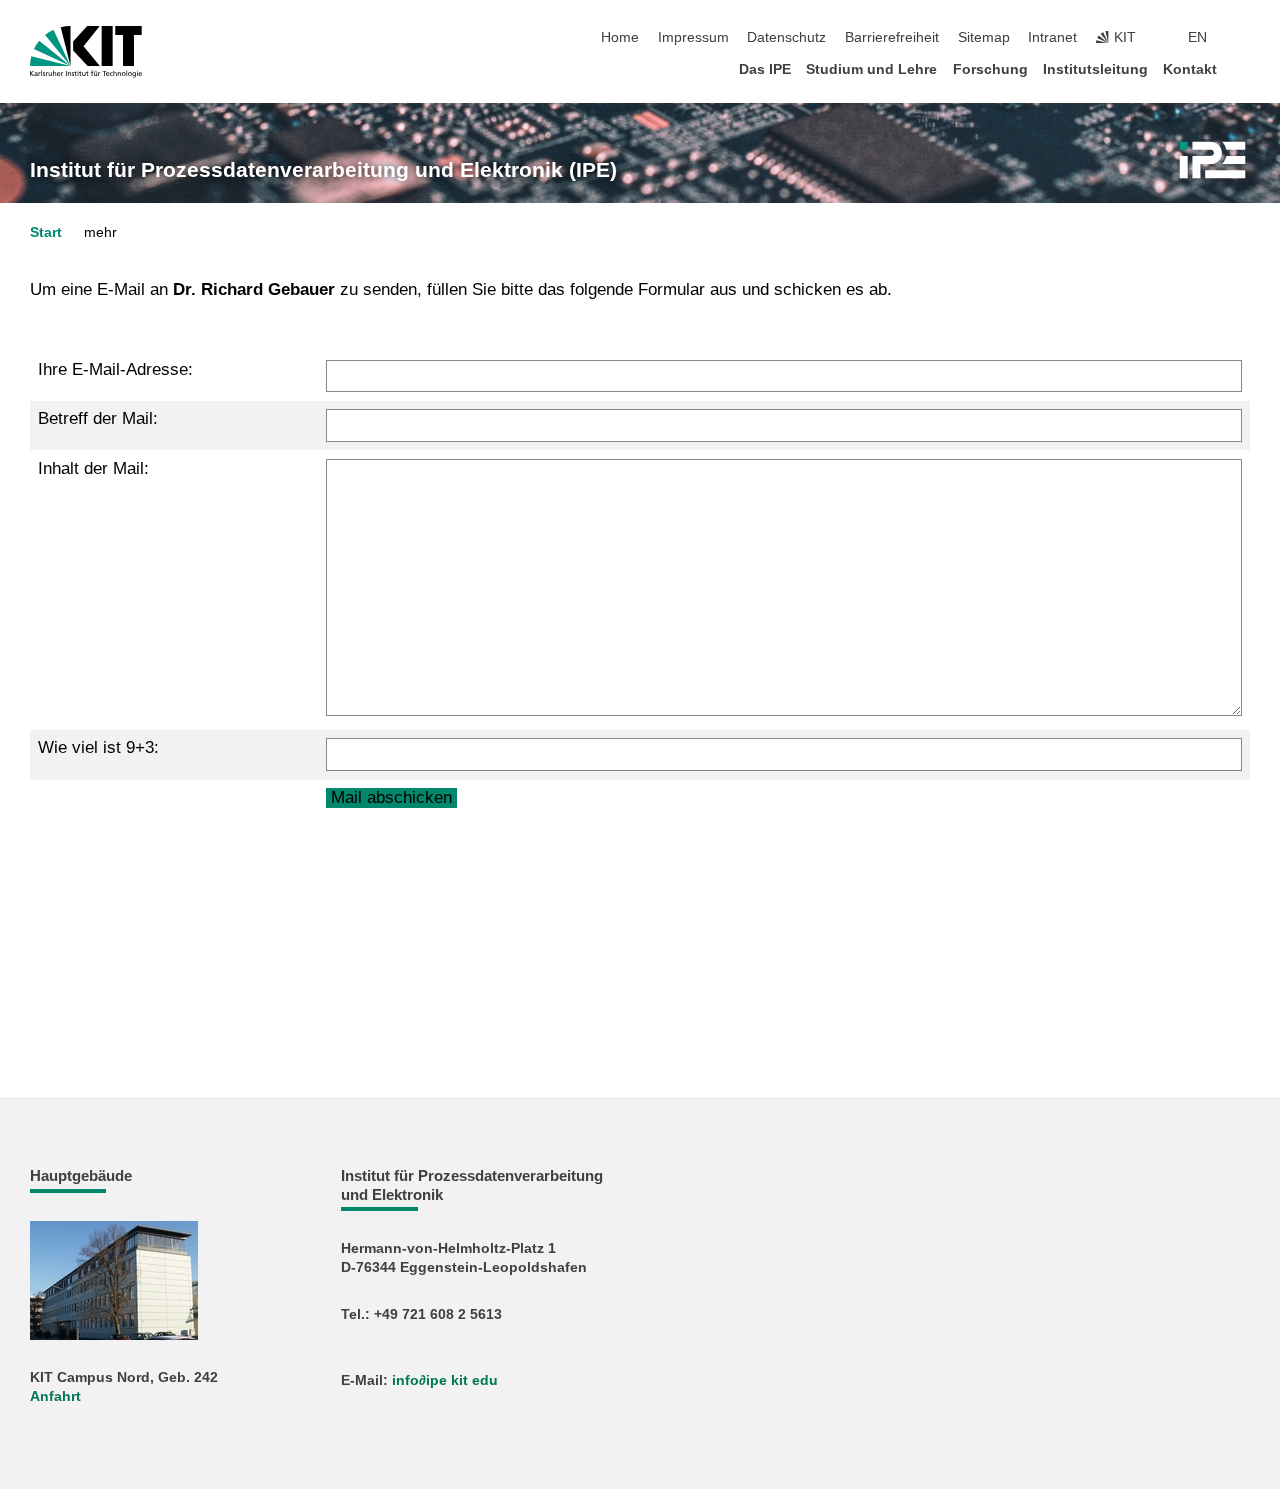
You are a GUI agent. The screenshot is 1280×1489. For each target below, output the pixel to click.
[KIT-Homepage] (86, 52)
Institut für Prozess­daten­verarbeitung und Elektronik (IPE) (323, 170)
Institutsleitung (1095, 69)
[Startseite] (1244, 68)
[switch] (1244, 38)
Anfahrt (55, 1396)
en (1197, 37)
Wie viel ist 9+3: (98, 747)
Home (620, 37)
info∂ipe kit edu (445, 1380)
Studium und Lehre (871, 69)
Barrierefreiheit (892, 37)
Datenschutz (786, 37)
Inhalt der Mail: (93, 468)
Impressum (693, 37)
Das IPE (765, 69)
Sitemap (984, 37)
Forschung (990, 69)
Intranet (1052, 37)
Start (46, 232)
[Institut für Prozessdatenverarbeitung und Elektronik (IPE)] (1212, 160)
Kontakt (1190, 69)
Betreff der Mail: (98, 418)
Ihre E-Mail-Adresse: (115, 369)
